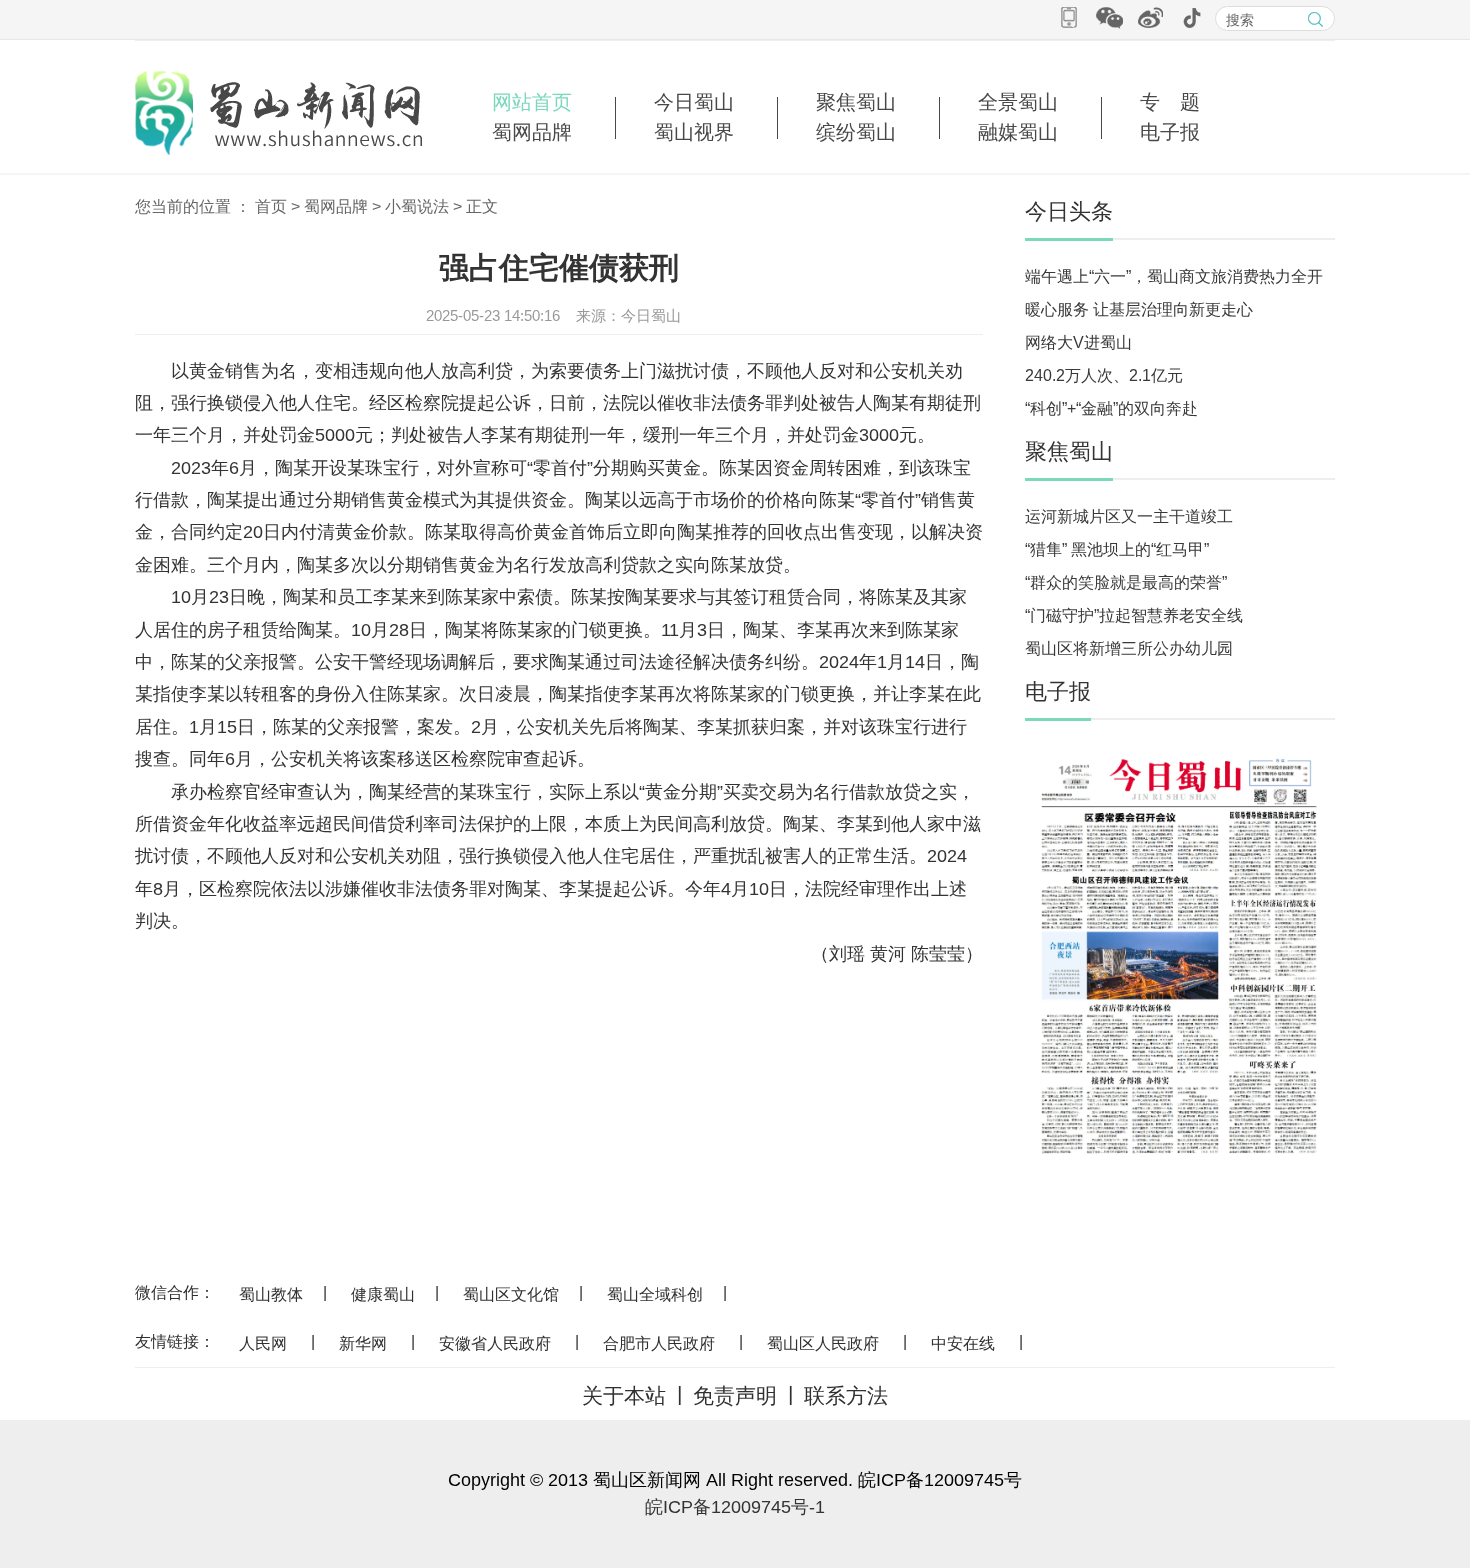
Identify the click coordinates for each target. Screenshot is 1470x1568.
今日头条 (1069, 211)
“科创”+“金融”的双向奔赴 (1111, 408)
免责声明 (735, 1395)
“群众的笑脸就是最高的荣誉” (1126, 582)
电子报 (1170, 132)
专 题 (1170, 102)
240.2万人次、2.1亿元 (1104, 375)
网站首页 (532, 102)
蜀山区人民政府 (823, 1343)
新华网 (363, 1343)
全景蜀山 (1018, 102)
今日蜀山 (694, 102)
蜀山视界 (694, 132)
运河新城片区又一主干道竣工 (1129, 516)
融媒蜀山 (1018, 132)
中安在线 (963, 1343)
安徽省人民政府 (495, 1343)
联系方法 (846, 1395)
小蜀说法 (417, 206)
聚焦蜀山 (856, 102)
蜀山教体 (271, 1294)
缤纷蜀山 (856, 132)
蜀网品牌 (532, 132)
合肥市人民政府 (659, 1343)
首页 (271, 206)
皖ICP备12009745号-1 (735, 1507)
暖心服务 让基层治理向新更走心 (1139, 309)
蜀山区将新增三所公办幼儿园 (1129, 648)
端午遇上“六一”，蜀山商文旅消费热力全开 (1174, 276)
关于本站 (624, 1395)
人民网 (263, 1343)
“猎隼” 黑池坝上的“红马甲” (1117, 549)
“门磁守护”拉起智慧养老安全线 (1134, 615)
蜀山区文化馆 (511, 1294)
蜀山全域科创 (655, 1294)
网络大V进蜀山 (1078, 342)
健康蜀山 (383, 1294)
